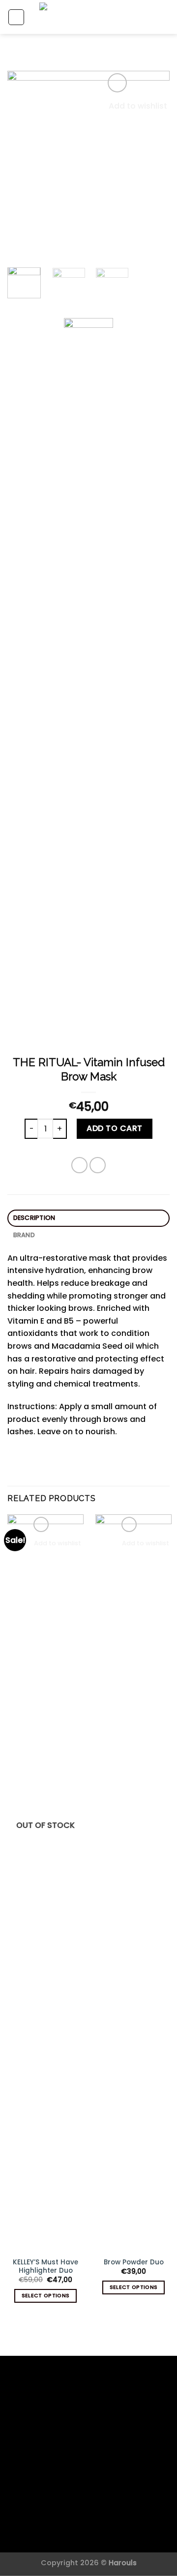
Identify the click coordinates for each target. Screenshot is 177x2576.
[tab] (88, 1218)
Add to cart (114, 1128)
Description (34, 1218)
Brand (24, 1235)
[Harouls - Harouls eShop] (92, 17)
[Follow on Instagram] (89, 2462)
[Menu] (16, 17)
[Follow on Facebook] (76, 2462)
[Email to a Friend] (98, 1165)
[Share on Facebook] (79, 1165)
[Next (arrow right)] (152, 1288)
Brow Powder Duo (134, 2262)
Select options (46, 2296)
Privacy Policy (69, 2531)
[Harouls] (88, 686)
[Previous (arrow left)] (17, 1288)
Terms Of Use (111, 2531)
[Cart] (165, 17)
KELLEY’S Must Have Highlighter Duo (45, 2267)
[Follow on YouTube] (101, 2462)
